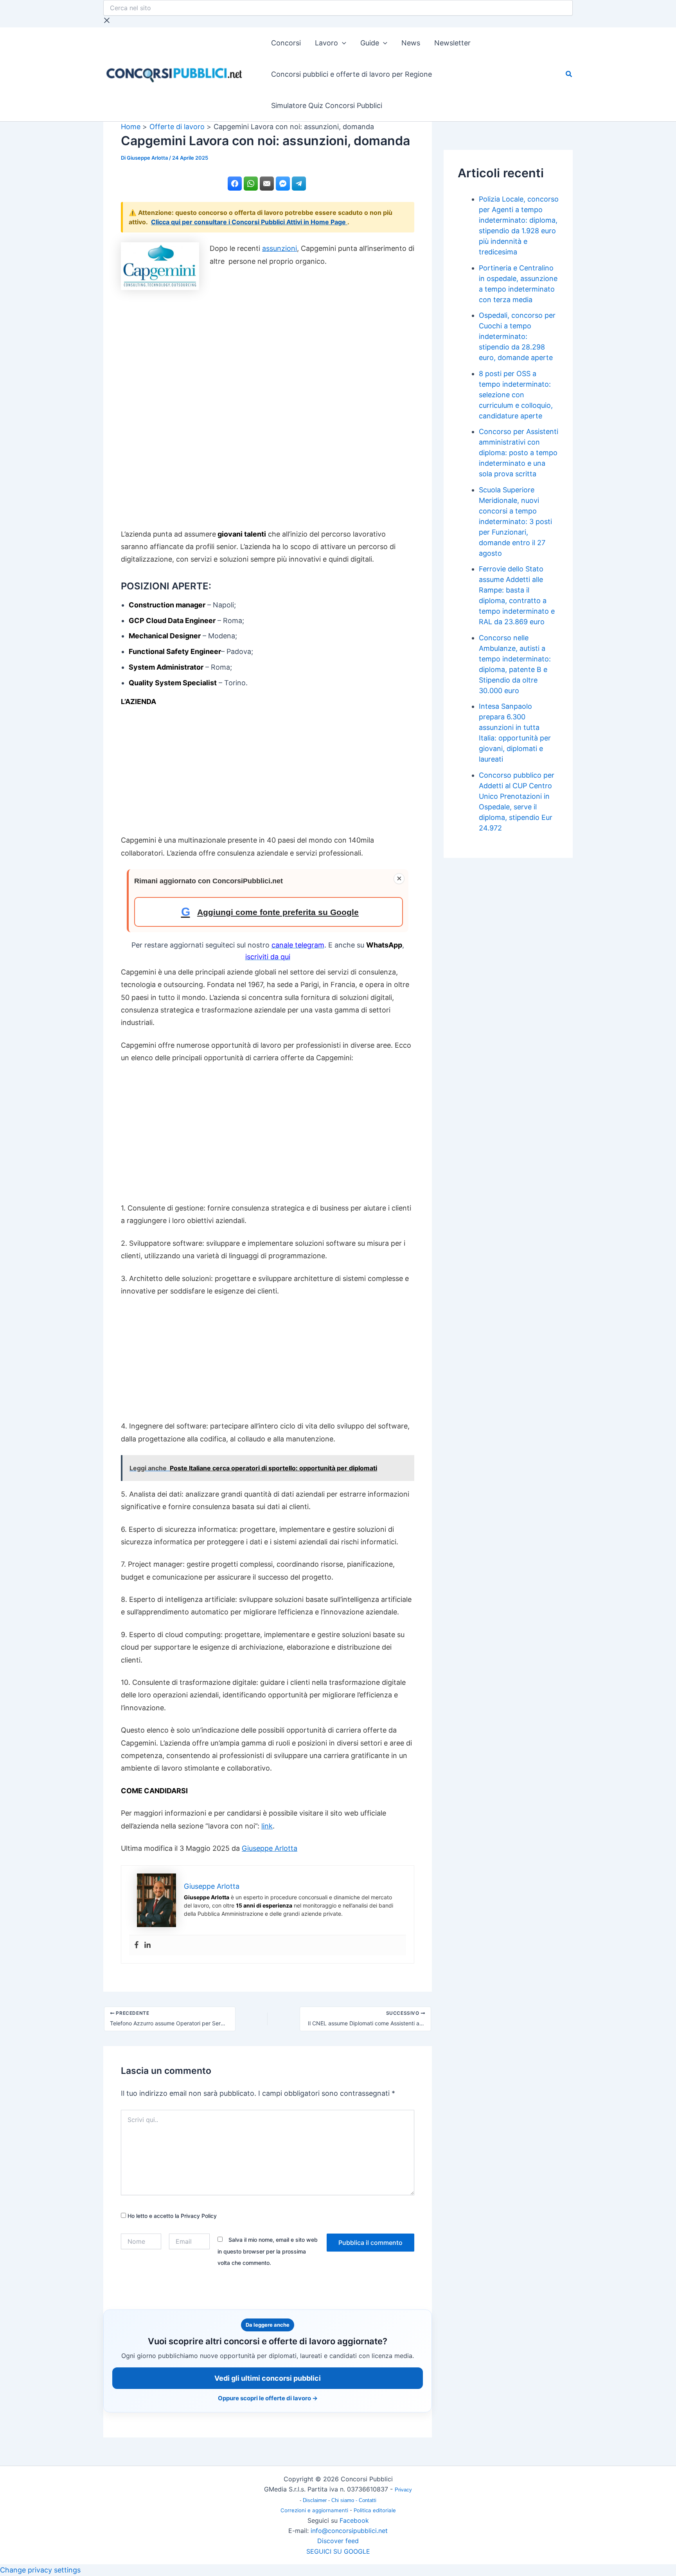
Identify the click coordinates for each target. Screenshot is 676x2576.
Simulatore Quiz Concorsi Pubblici (327, 105)
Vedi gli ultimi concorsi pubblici (268, 2378)
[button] (342, 43)
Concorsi (286, 43)
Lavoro (326, 43)
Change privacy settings (40, 2570)
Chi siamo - (345, 2500)
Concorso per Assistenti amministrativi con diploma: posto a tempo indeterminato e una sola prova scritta (519, 453)
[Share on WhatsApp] (251, 184)
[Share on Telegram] (299, 184)
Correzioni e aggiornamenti (314, 2510)
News (411, 43)
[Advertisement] (268, 407)
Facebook (354, 2520)
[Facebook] (137, 1945)
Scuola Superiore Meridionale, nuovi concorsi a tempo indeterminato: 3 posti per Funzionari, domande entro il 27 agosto (515, 522)
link (267, 1826)
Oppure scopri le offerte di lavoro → (268, 2398)
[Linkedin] (147, 1945)
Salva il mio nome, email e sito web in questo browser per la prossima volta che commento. (268, 2251)
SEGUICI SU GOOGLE (338, 2551)
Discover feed (338, 2541)
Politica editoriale (375, 2510)
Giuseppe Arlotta (270, 1848)
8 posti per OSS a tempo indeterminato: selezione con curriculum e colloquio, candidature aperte (516, 395)
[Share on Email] (267, 184)
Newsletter (452, 43)
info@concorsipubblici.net (349, 2531)
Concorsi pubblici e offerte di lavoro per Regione (351, 74)
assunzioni (280, 248)
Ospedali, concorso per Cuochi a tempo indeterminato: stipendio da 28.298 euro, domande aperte (517, 336)
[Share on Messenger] (283, 184)
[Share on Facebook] (235, 184)
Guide (370, 43)
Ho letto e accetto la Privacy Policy (171, 2216)
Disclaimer (316, 2500)
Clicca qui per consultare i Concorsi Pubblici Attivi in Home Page (249, 222)
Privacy (403, 2490)
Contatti (368, 2500)
